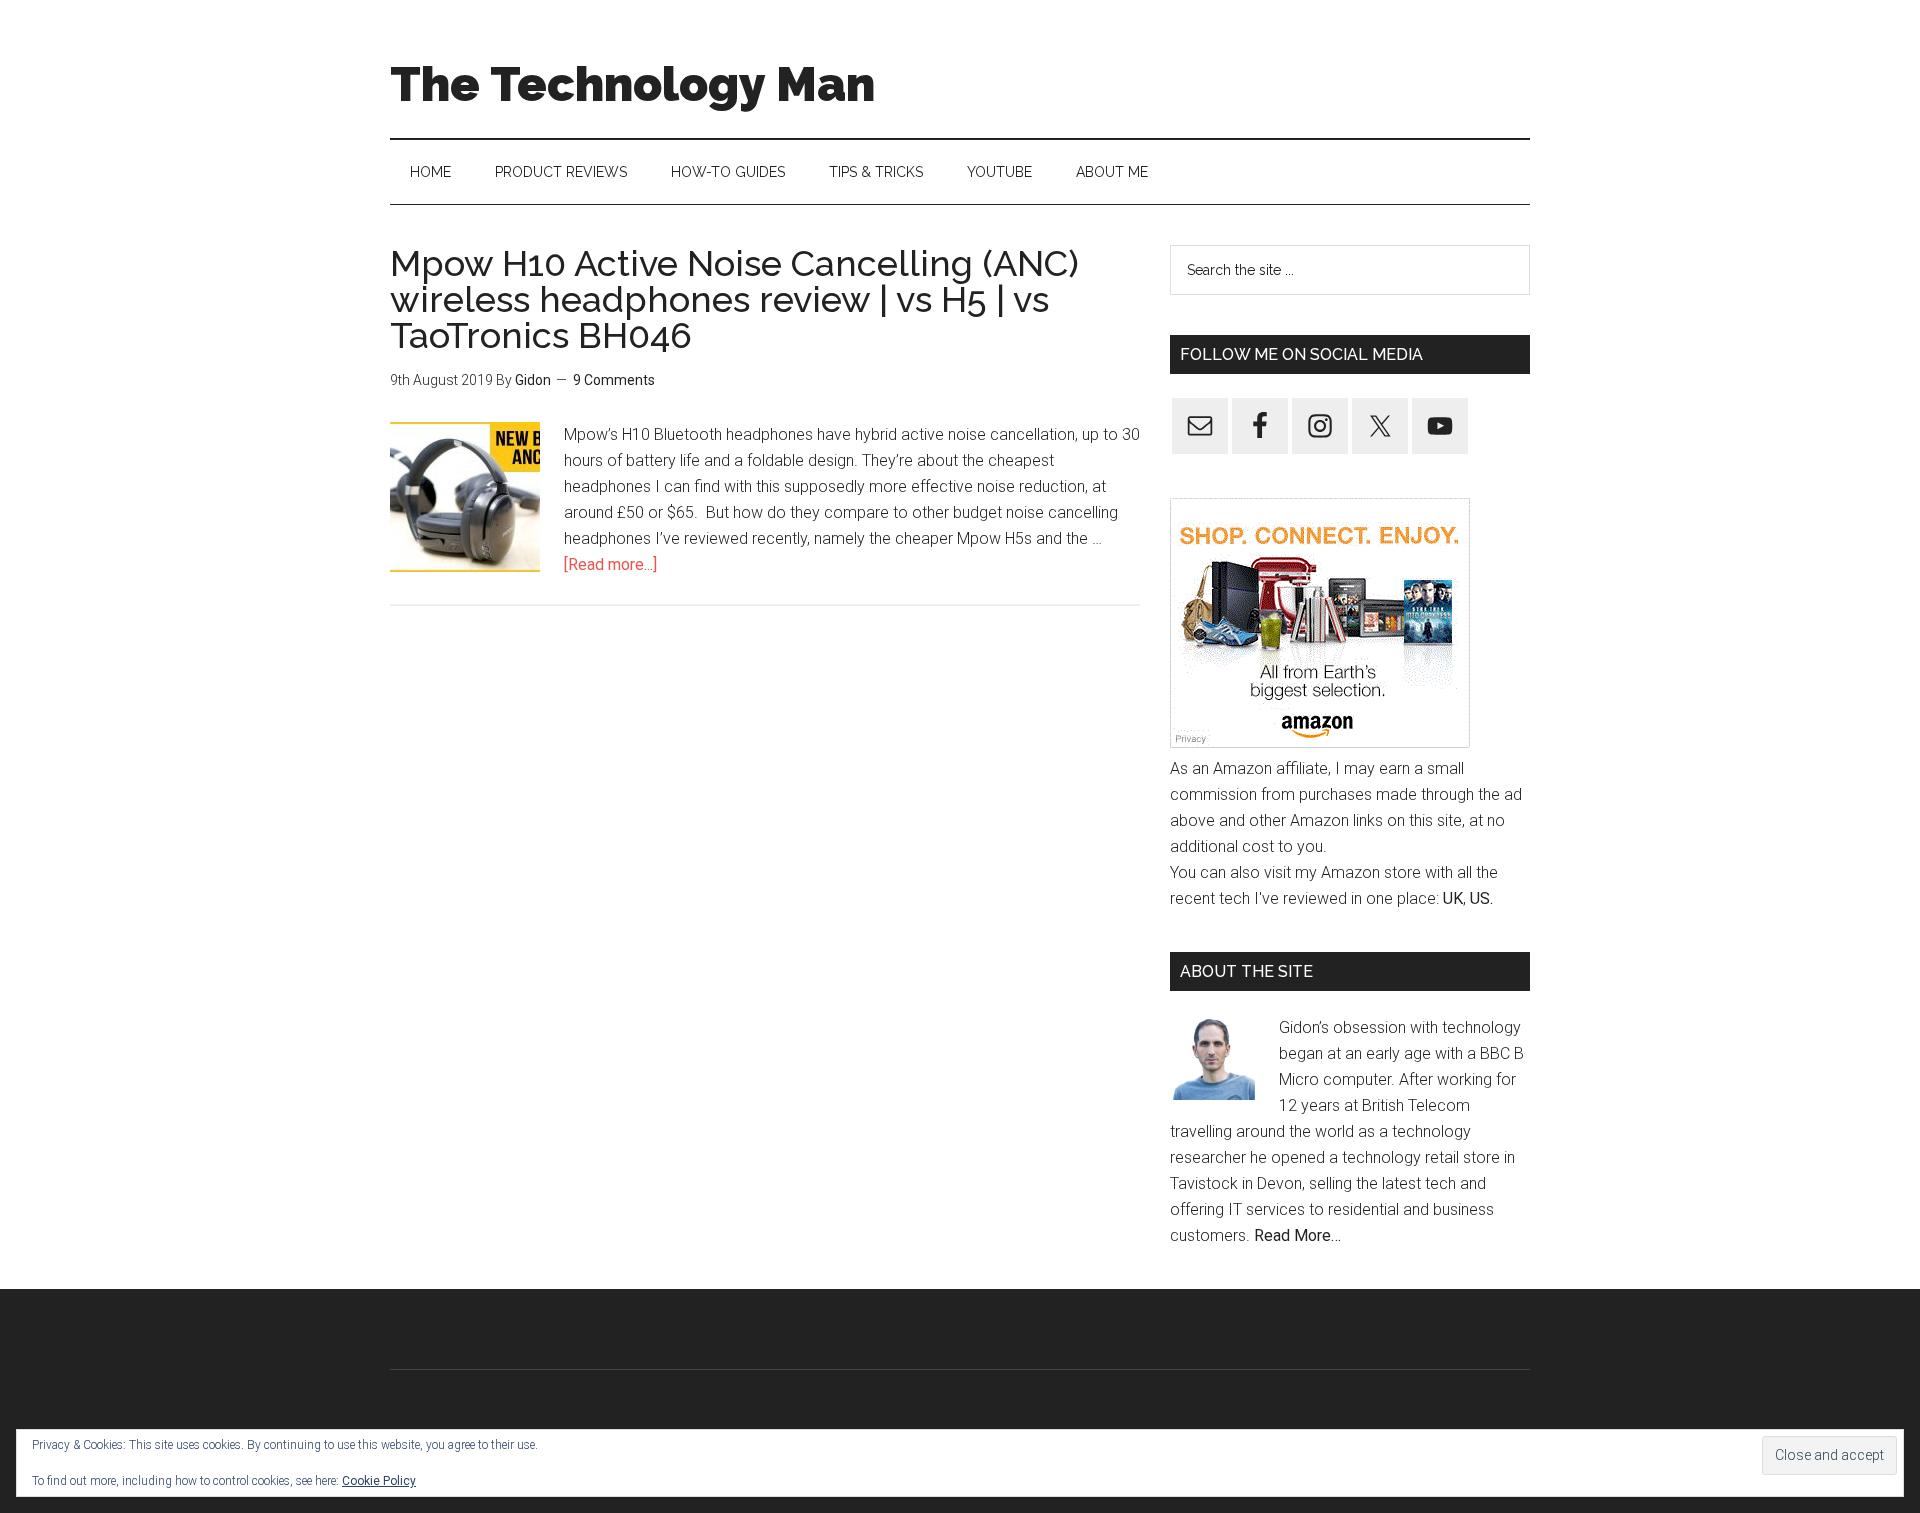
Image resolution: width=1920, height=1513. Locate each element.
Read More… (1297, 1235)
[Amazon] (1320, 742)
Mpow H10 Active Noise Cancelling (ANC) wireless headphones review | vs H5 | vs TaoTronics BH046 (734, 299)
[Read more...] (610, 564)
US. (1481, 898)
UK (1453, 898)
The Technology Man (632, 84)
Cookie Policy (379, 1481)
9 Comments (614, 380)
